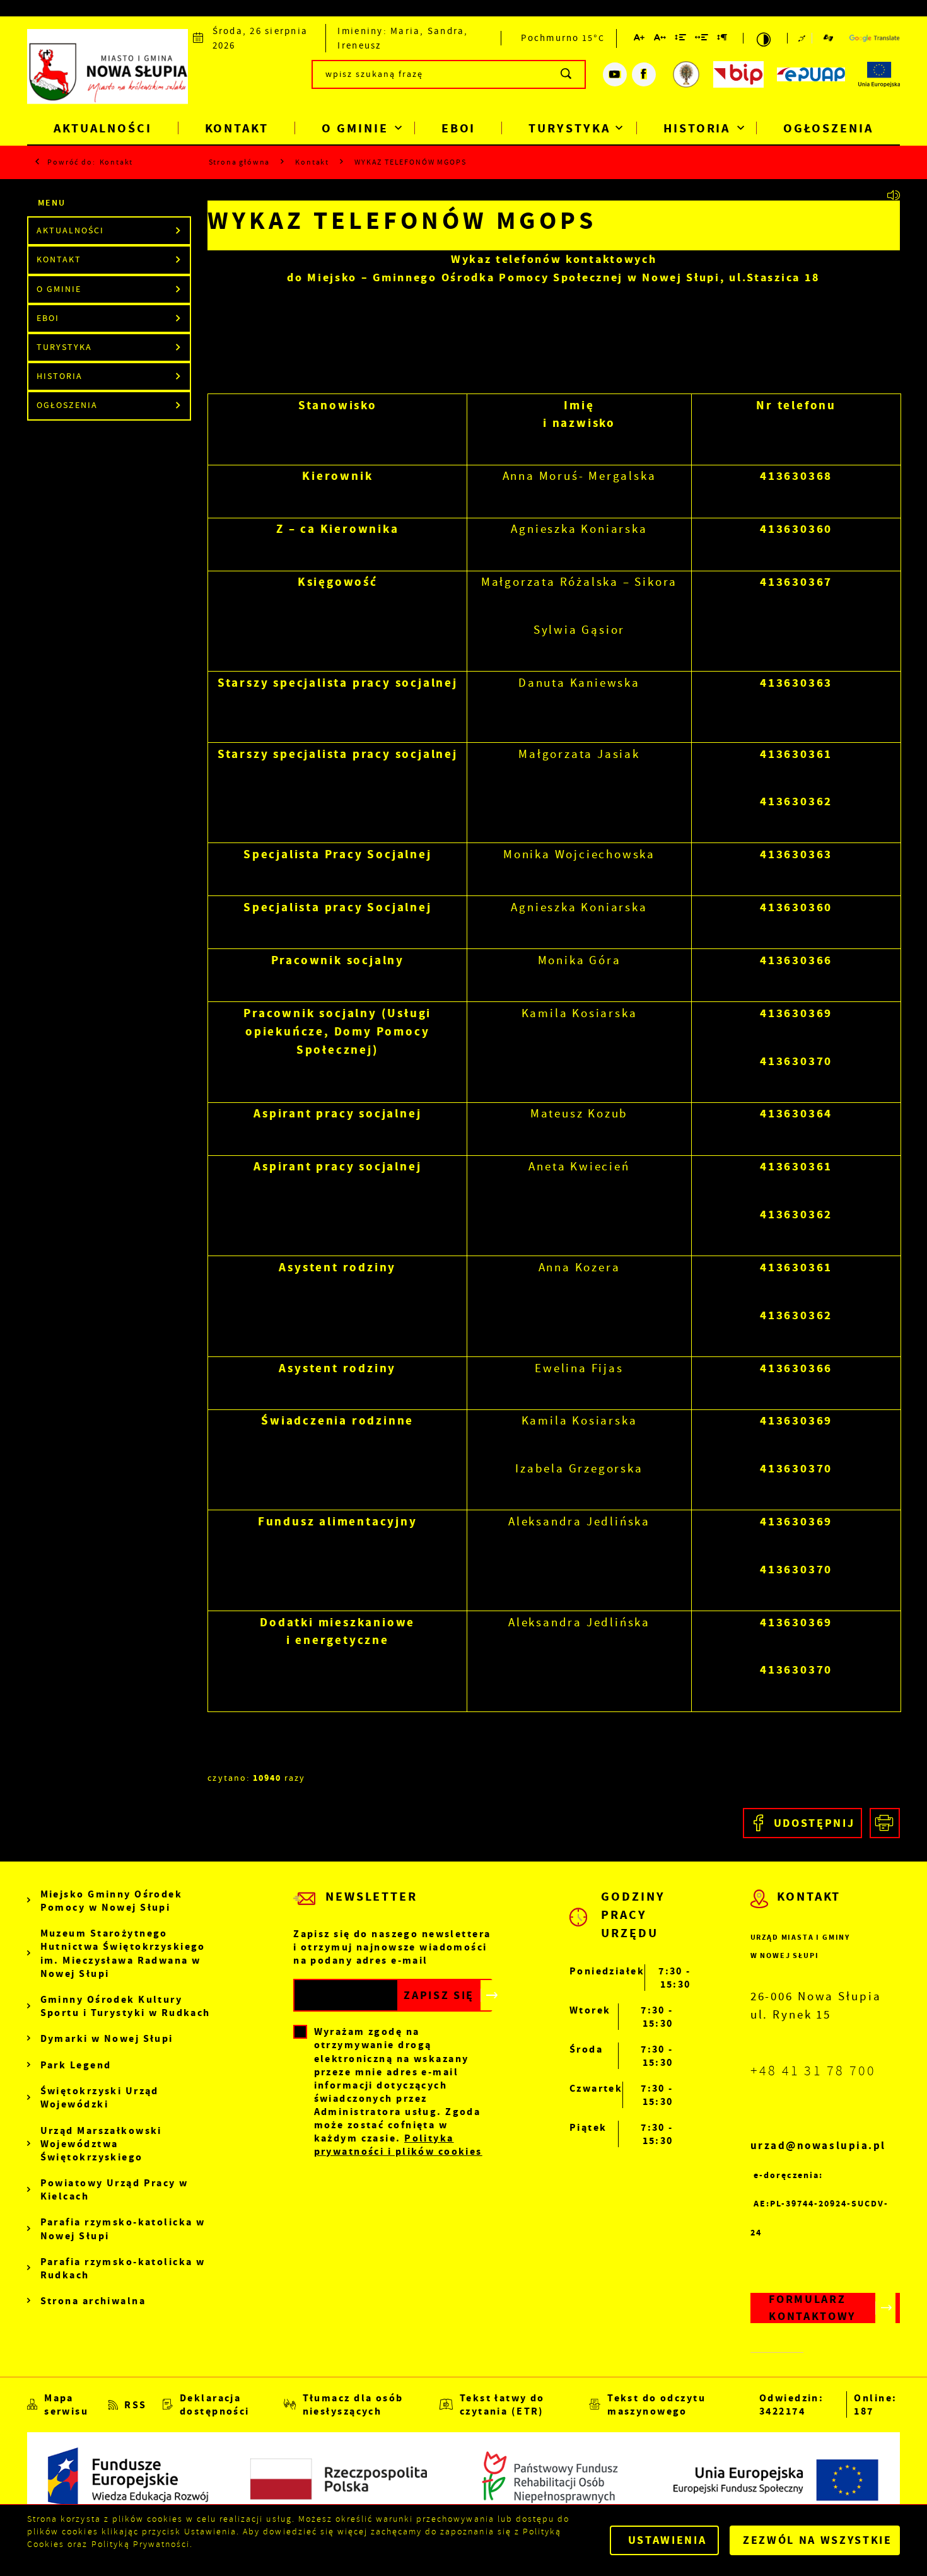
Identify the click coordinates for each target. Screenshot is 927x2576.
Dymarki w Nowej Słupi (107, 2038)
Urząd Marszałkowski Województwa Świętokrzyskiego (101, 2144)
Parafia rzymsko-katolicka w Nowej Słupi (123, 2229)
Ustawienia (668, 2540)
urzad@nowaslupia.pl (818, 2146)
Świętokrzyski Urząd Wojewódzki (100, 2097)
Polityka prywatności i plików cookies (398, 2145)
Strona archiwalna (93, 2301)
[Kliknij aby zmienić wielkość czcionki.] (640, 39)
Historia (697, 128)
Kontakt (237, 128)
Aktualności (102, 128)
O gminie (355, 128)
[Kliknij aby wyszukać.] (567, 74)
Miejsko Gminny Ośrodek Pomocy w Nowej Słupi (112, 1901)
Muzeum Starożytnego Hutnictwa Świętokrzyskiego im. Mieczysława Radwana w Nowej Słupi (123, 1953)
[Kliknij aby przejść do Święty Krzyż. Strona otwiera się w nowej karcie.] (686, 74)
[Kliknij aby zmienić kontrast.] (765, 38)
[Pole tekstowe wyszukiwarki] (449, 74)
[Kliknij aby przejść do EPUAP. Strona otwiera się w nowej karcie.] (811, 74)
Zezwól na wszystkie (818, 2540)
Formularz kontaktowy (812, 2308)
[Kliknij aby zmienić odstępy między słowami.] (702, 39)
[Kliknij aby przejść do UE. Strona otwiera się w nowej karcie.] (879, 74)
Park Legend (76, 2065)
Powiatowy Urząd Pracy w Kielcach (114, 2189)
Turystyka (569, 128)
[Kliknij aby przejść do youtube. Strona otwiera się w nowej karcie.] (615, 74)
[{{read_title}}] (895, 195)
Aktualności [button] (70, 230)
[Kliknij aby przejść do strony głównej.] (108, 72)
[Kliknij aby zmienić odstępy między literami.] (660, 39)
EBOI (459, 128)
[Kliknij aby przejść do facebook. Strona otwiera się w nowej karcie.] (644, 74)
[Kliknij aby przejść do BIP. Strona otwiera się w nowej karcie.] (738, 74)
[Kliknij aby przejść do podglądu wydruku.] (885, 1823)
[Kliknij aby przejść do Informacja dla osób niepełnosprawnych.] (805, 38)
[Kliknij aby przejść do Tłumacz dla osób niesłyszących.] (828, 38)
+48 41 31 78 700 (813, 2071)
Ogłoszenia (828, 128)
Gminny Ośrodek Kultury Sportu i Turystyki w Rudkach (125, 2006)
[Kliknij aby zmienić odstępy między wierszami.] (681, 39)
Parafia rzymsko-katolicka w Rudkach (123, 2268)
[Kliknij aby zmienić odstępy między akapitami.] (723, 39)
